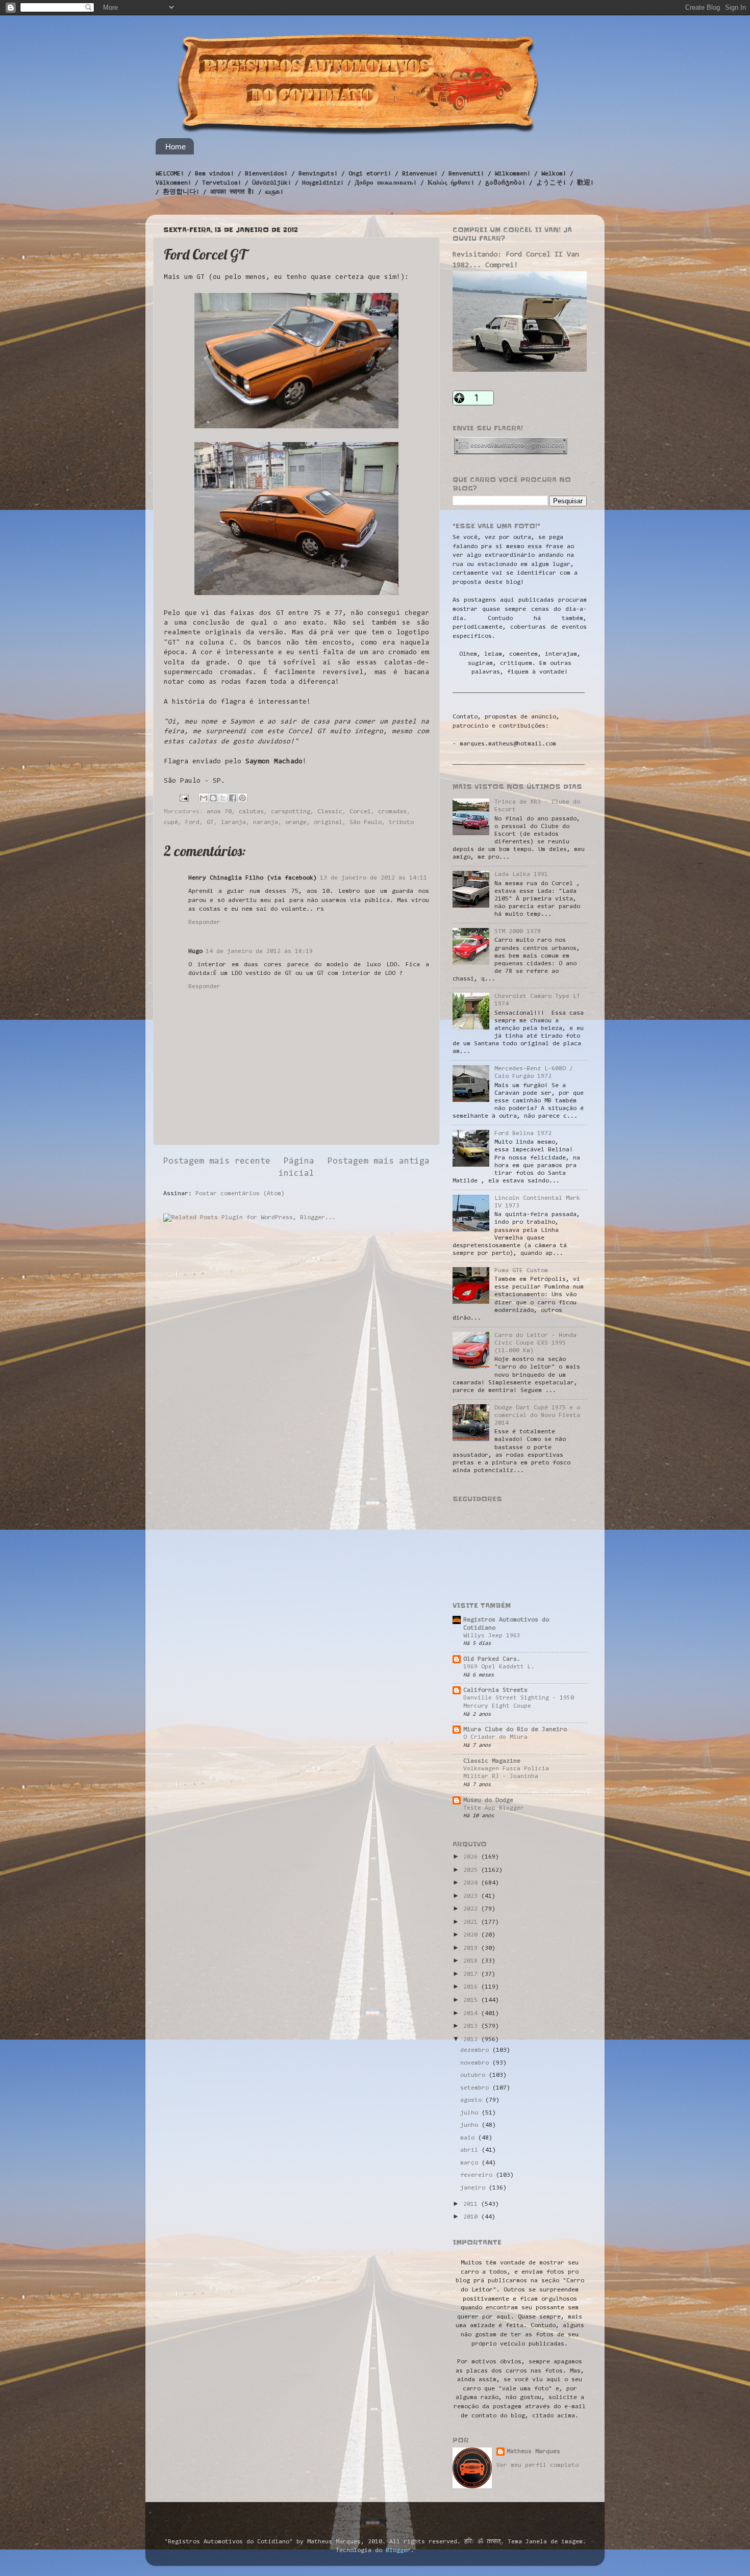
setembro (476, 2088)
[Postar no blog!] (213, 798)
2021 (472, 1922)
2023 (472, 1896)
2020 (472, 1935)
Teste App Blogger (494, 1808)
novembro (476, 2063)
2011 (472, 2204)
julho (471, 2113)
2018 (472, 1961)
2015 (472, 2000)
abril (471, 2150)
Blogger (398, 2551)
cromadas (392, 812)
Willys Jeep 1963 (492, 1636)
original (328, 822)
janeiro (474, 2188)
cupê (171, 822)
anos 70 (219, 812)
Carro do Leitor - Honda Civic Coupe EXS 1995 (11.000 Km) (535, 1343)
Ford (192, 822)
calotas (251, 812)
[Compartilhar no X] (223, 798)
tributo (401, 822)
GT (210, 822)
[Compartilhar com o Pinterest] (242, 798)
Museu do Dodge (488, 1800)
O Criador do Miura (495, 1737)
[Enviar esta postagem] (184, 798)
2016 (472, 1987)
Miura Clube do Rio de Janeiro (515, 1730)
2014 (472, 2014)
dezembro (476, 2050)
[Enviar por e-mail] (204, 798)
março (471, 2163)
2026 (472, 1857)
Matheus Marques (533, 2452)
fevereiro (478, 2175)
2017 (472, 1974)
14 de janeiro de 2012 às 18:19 (259, 951)
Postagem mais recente (217, 1162)
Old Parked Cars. (492, 1659)
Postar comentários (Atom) (240, 1194)
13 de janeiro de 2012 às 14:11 (373, 878)
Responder (204, 922)
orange (296, 822)
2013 (472, 2026)
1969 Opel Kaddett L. (499, 1667)
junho (471, 2125)
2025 (472, 1870)
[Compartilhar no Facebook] (233, 798)
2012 (472, 2040)
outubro (474, 2075)
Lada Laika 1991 (521, 874)
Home (176, 147)
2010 (472, 2217)
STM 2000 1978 (518, 932)
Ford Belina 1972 (523, 1134)
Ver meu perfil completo (537, 2465)
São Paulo (366, 822)
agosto (473, 2100)
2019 (472, 1948)
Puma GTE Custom (521, 1271)
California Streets (495, 1690)
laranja (233, 822)
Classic (330, 812)
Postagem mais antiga (379, 1162)
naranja (266, 822)
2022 (472, 1909)
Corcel (360, 812)
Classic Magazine (492, 1761)
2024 (472, 1883)
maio (469, 2138)
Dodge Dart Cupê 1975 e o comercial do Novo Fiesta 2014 (537, 1415)
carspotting (291, 812)
